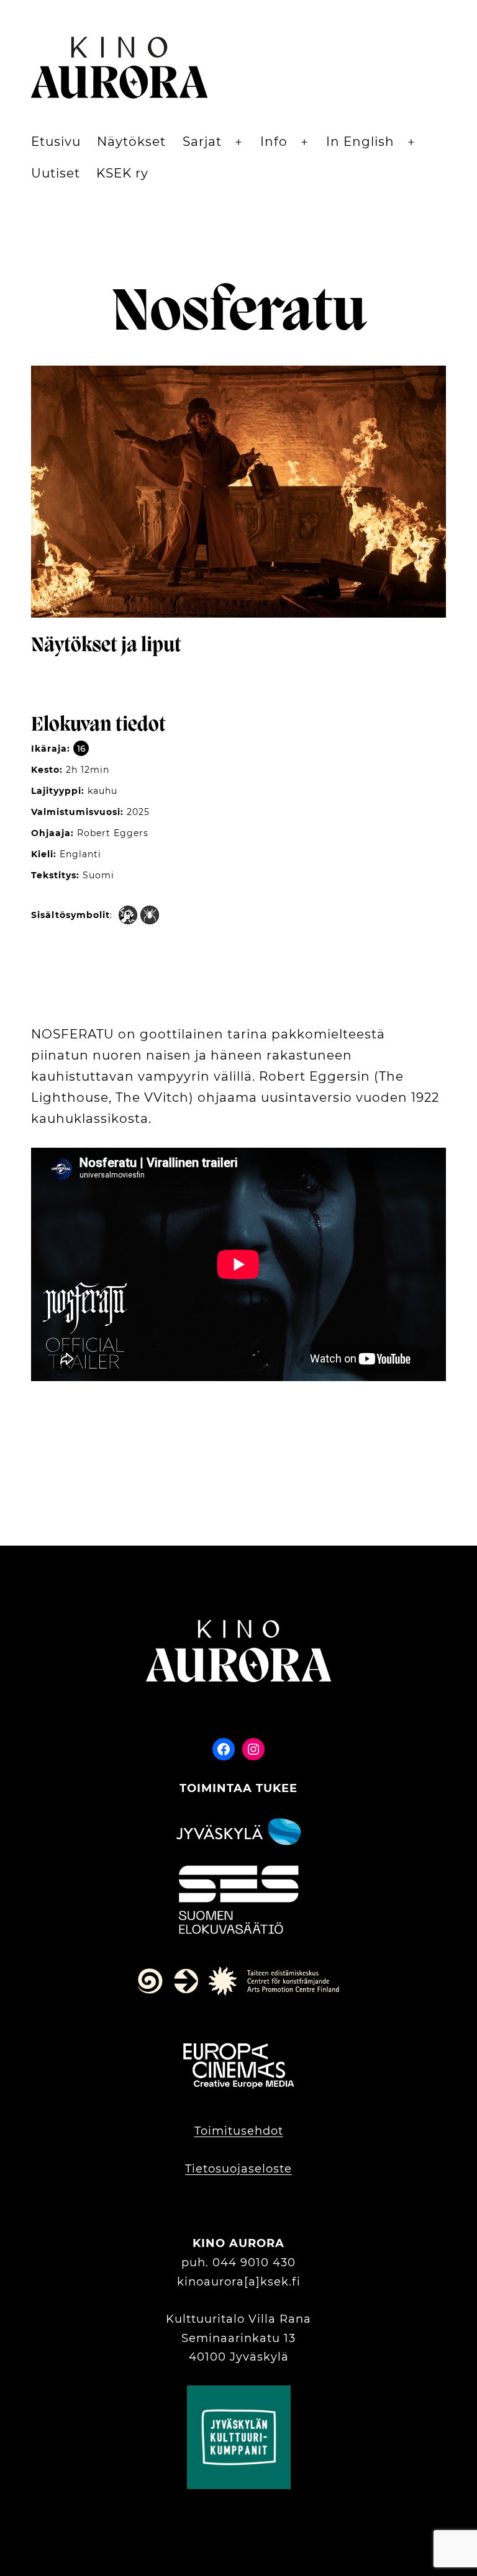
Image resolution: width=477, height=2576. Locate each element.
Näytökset (131, 142)
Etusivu (56, 142)
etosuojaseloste (244, 2169)
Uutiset (56, 173)
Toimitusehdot (239, 2131)
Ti (190, 2169)
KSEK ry (122, 173)
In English (360, 142)
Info (274, 142)
